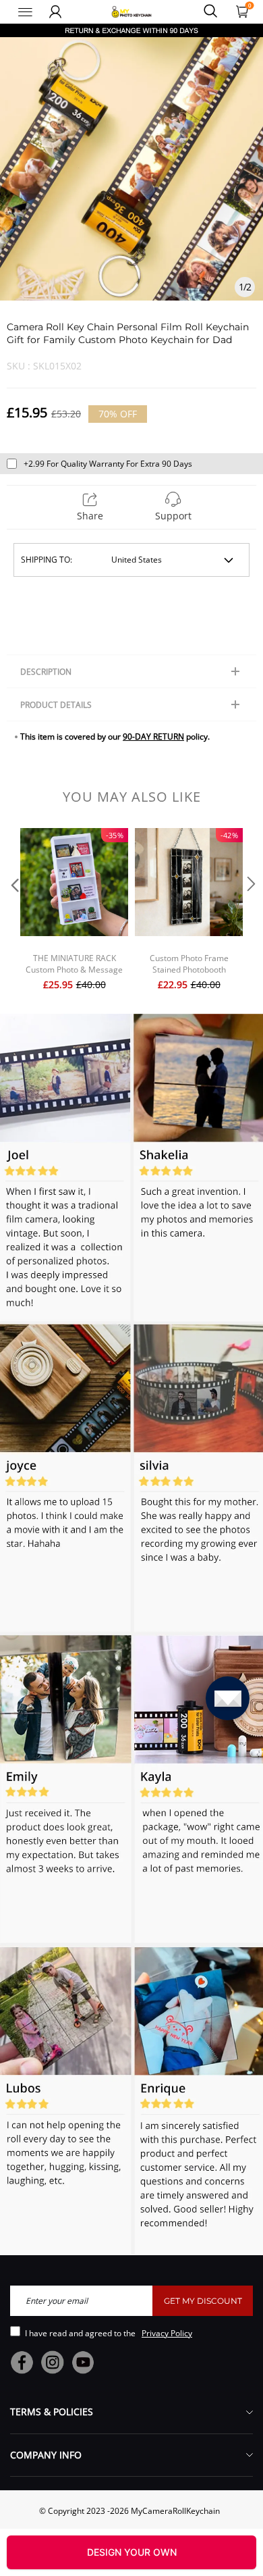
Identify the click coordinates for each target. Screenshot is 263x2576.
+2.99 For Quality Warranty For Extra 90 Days (108, 464)
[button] (13, 911)
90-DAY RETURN (153, 737)
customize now (131, 2552)
